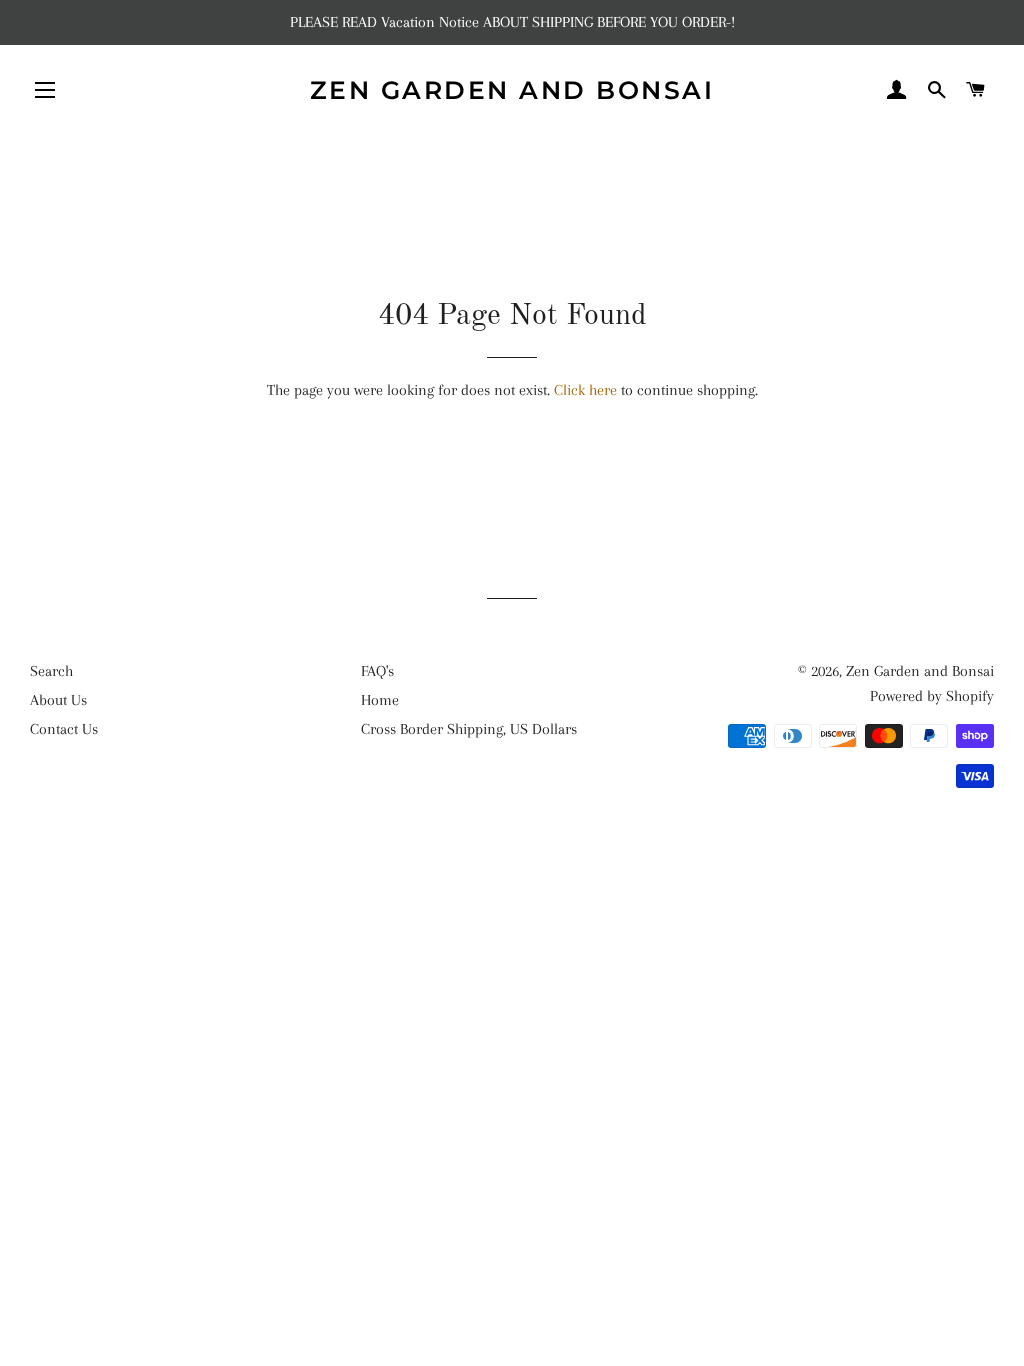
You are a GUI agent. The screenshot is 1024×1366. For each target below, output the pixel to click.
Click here (585, 390)
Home (380, 700)
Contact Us (64, 729)
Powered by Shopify (932, 696)
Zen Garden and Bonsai (512, 90)
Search (51, 671)
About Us (58, 700)
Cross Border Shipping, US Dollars (469, 729)
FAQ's (377, 671)
